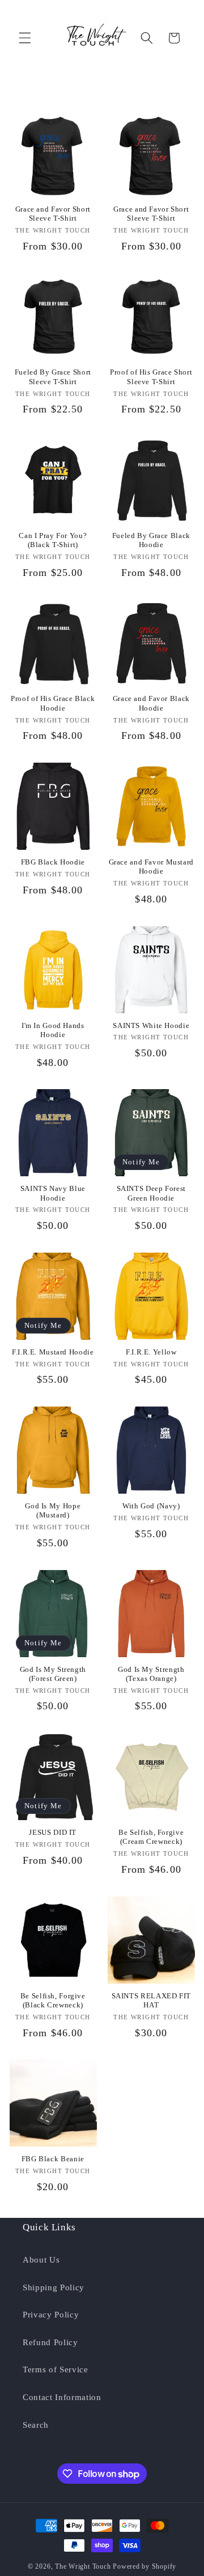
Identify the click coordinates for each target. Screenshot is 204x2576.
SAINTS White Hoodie (151, 1026)
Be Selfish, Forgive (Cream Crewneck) (151, 1837)
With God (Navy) (151, 1506)
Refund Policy (50, 2342)
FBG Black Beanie (53, 2159)
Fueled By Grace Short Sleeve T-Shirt (53, 377)
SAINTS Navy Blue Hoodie (53, 1193)
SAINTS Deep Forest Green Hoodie (151, 1193)
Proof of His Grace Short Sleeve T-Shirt (151, 377)
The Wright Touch (83, 2566)
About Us (41, 2259)
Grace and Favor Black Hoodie (151, 703)
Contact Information (62, 2397)
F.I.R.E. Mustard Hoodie (53, 1352)
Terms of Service (56, 2369)
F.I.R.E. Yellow (151, 1352)
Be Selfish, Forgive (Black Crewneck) (53, 2001)
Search (36, 2425)
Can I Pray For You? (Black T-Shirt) (53, 540)
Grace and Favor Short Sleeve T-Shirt (53, 214)
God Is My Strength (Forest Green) (53, 1674)
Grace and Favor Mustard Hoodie (152, 867)
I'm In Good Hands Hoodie (53, 1030)
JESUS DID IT (53, 1833)
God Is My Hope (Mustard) (53, 1511)
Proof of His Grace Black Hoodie (53, 703)
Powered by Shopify (144, 2566)
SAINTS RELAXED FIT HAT (151, 2001)
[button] (25, 38)
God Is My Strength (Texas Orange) (151, 1674)
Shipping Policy (54, 2287)
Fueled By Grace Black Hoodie (151, 540)
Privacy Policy (51, 2314)
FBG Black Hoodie (53, 862)
